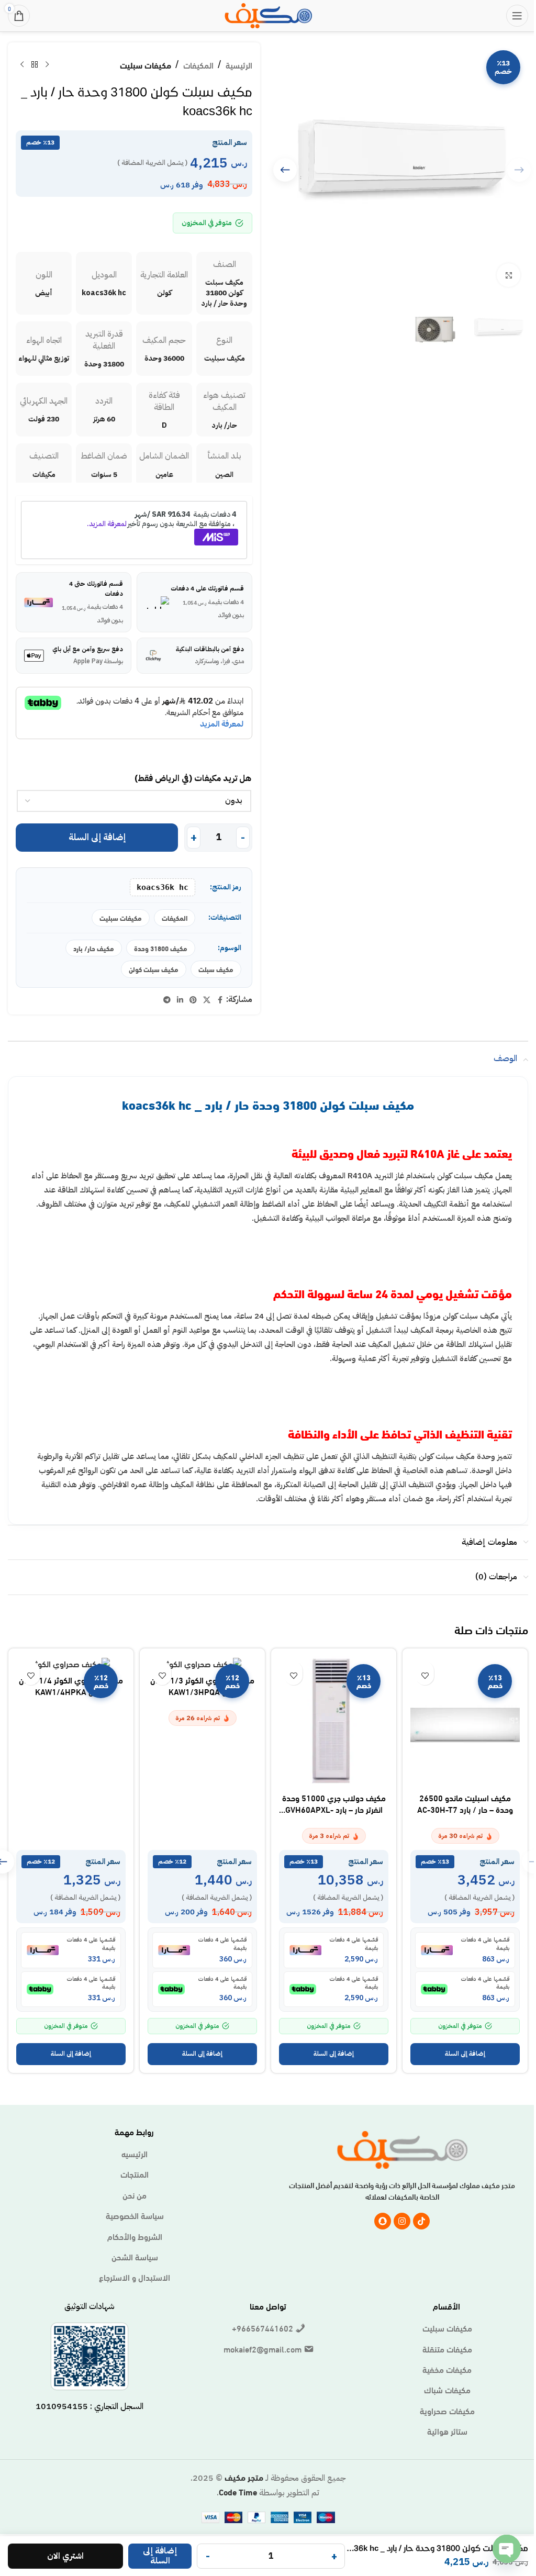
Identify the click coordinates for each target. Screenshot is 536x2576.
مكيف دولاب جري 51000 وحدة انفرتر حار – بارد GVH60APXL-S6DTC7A (334, 1809)
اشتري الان (65, 2556)
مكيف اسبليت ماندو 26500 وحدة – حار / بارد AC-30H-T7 (465, 1803)
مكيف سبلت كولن (154, 969)
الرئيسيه (135, 2154)
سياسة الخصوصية (135, 2215)
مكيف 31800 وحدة (161, 948)
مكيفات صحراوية (447, 2411)
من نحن (135, 2195)
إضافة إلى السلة (97, 837)
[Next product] (22, 65)
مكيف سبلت (216, 969)
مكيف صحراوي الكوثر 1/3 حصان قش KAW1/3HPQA (202, 1685)
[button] (285, 170)
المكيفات (198, 65)
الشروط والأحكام (135, 2236)
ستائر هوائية (447, 2431)
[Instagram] (402, 2221)
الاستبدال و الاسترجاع (135, 2277)
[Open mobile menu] (517, 16)
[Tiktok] (421, 2221)
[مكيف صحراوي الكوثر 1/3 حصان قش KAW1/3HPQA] (202, 1663)
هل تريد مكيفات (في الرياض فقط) (193, 778)
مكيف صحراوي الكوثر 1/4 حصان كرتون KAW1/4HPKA (71, 1685)
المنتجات (135, 2174)
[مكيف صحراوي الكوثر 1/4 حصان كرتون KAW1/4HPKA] (71, 1663)
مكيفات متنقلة (447, 2349)
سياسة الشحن (135, 2257)
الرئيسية (239, 65)
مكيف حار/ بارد (94, 948)
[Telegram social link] (167, 1000)
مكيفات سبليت (146, 65)
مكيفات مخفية (447, 2369)
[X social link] (207, 1000)
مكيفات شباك (447, 2390)
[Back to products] (35, 65)
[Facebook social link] (220, 1000)
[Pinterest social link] (193, 1000)
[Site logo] (268, 14)
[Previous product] (47, 65)
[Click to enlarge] (509, 275)
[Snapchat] (383, 2221)
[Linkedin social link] (180, 1000)
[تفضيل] (425, 1676)
